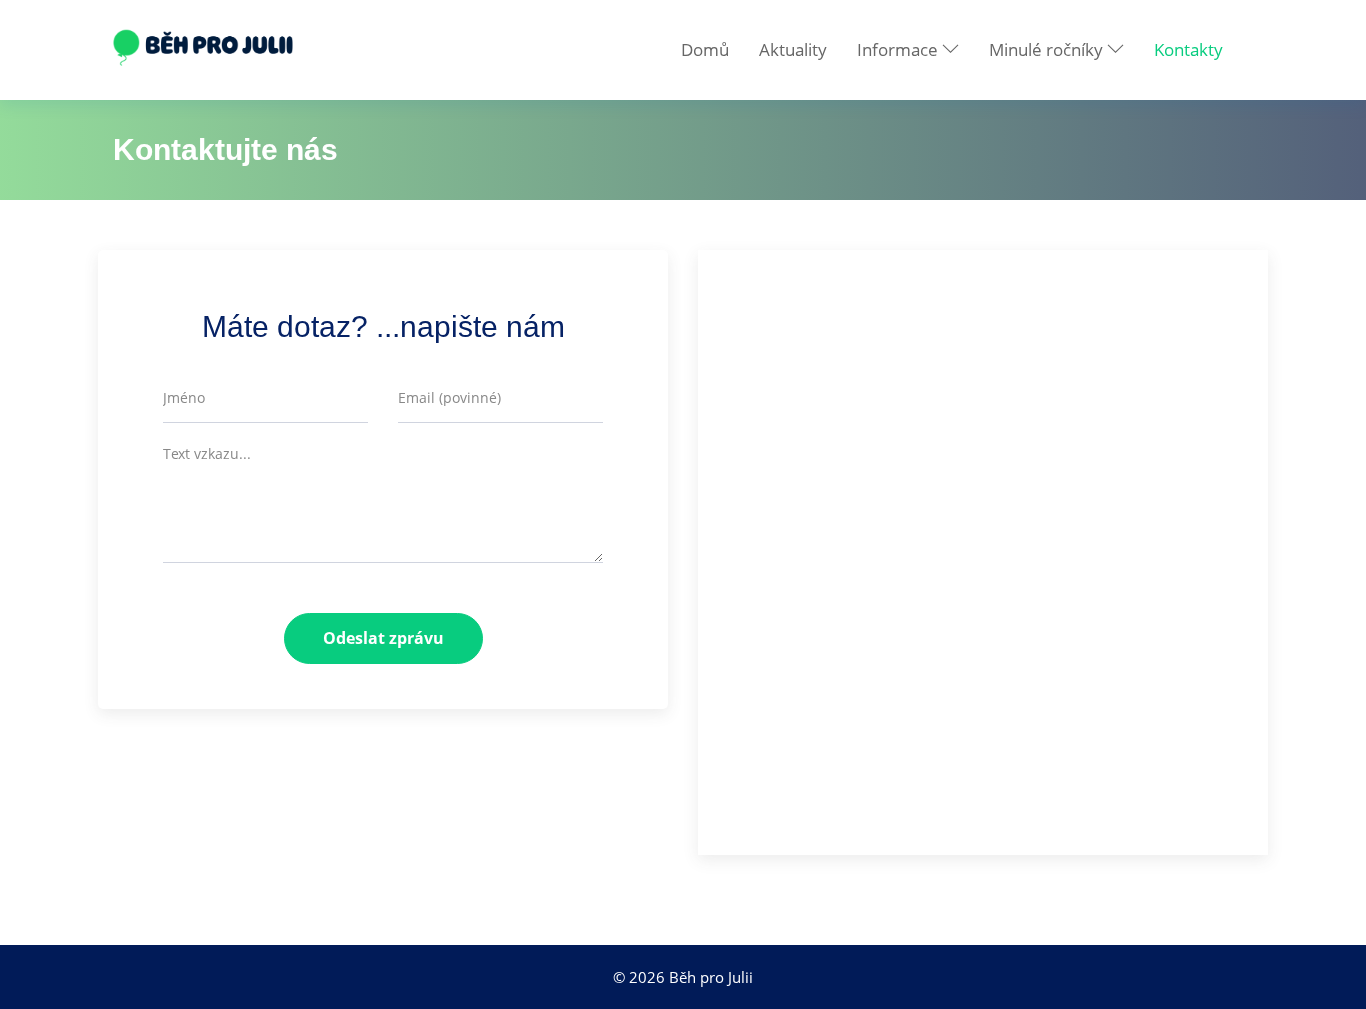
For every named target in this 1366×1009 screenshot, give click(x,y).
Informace (899, 49)
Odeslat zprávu (383, 638)
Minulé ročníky (1048, 49)
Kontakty (1188, 49)
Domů (705, 49)
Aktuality (793, 49)
